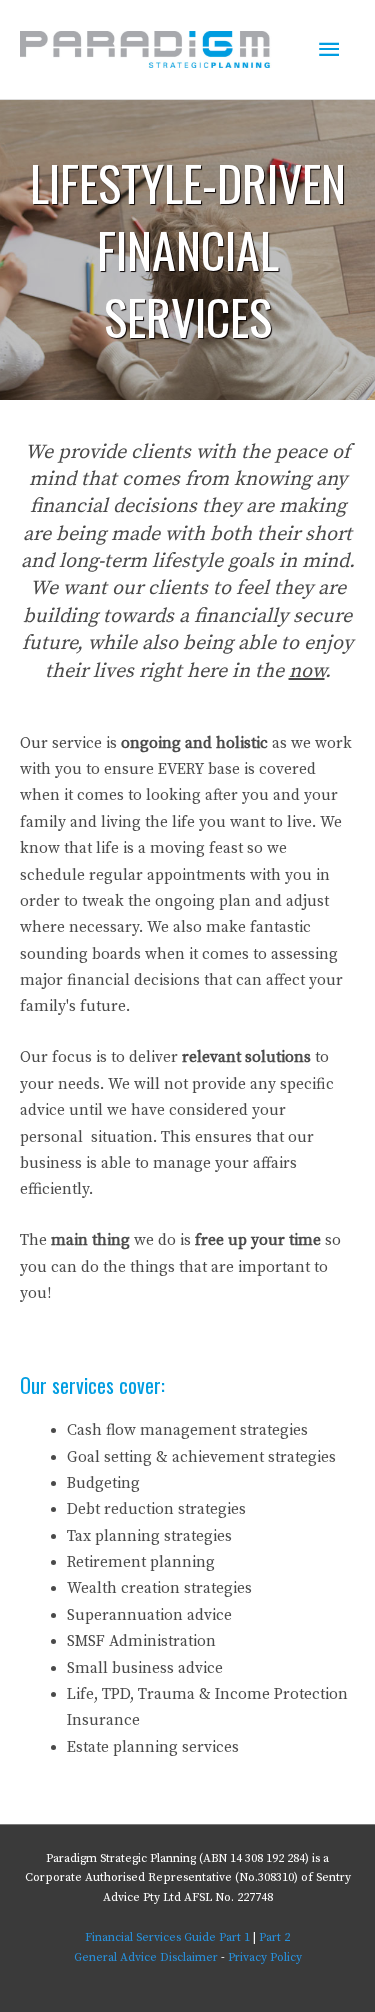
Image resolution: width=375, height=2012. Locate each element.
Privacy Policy (265, 1957)
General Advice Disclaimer (146, 1957)
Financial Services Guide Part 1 (167, 1937)
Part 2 (274, 1937)
